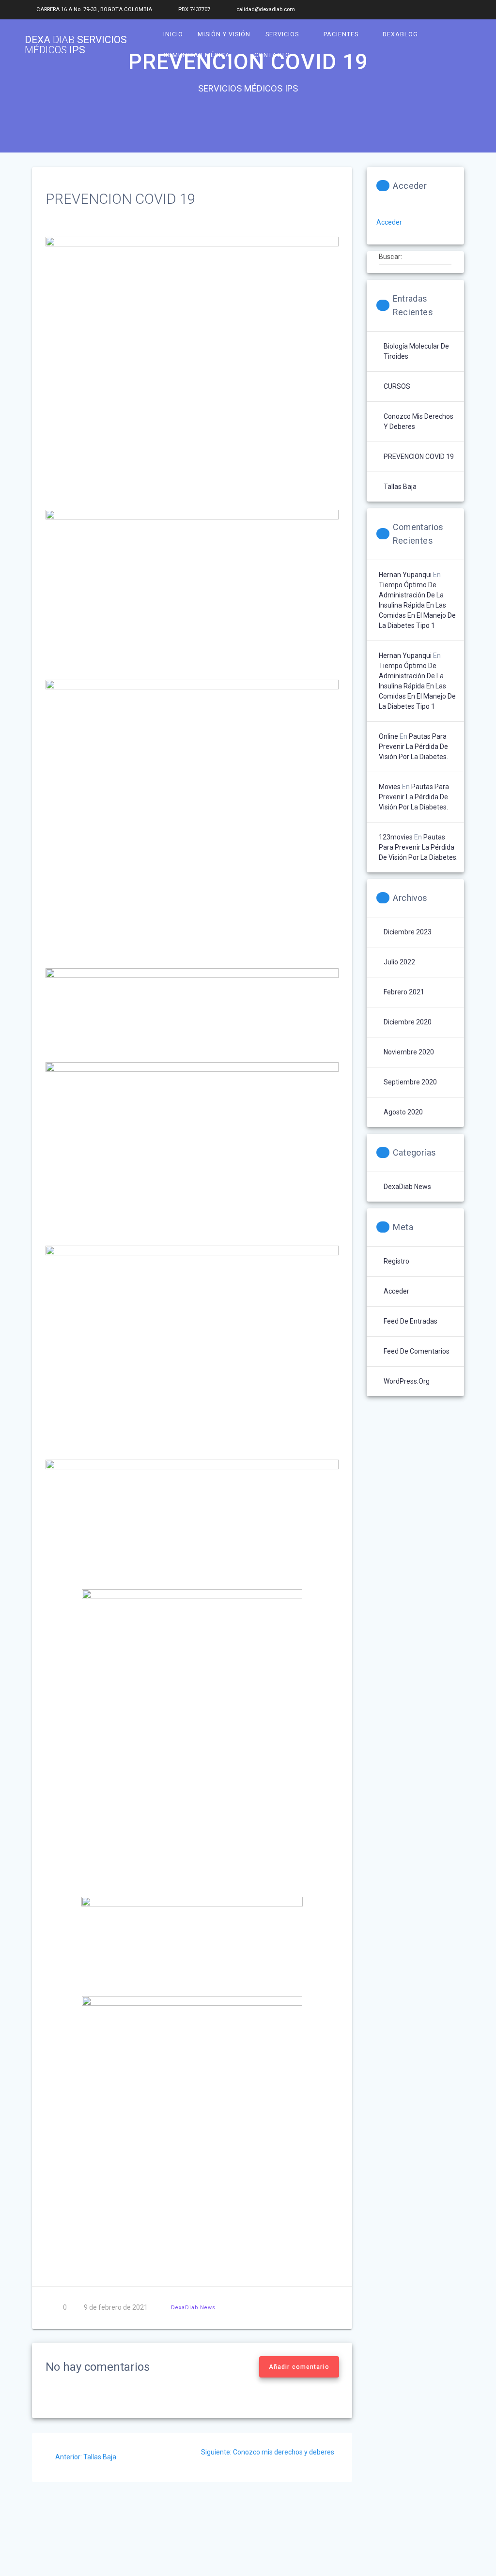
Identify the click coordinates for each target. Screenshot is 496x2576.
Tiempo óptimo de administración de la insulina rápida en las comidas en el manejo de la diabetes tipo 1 (417, 605)
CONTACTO (273, 55)
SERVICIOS (282, 34)
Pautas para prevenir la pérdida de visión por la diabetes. (413, 747)
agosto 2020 (403, 1112)
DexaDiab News (193, 2308)
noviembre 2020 (409, 1052)
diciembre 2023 (408, 932)
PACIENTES (341, 34)
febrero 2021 (404, 992)
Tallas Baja (400, 487)
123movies (396, 837)
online (388, 736)
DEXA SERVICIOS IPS (76, 45)
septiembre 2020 (410, 1082)
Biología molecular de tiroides (416, 351)
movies (390, 787)
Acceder (389, 222)
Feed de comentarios (417, 1351)
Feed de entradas (411, 1321)
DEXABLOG (401, 34)
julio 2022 (399, 962)
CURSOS (397, 386)
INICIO (173, 34)
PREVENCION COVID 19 (419, 457)
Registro (396, 1261)
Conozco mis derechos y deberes (418, 421)
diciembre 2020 (408, 1022)
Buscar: (390, 256)
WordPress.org (407, 1381)
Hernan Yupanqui (405, 575)
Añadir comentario (299, 2367)
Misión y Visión (225, 34)
